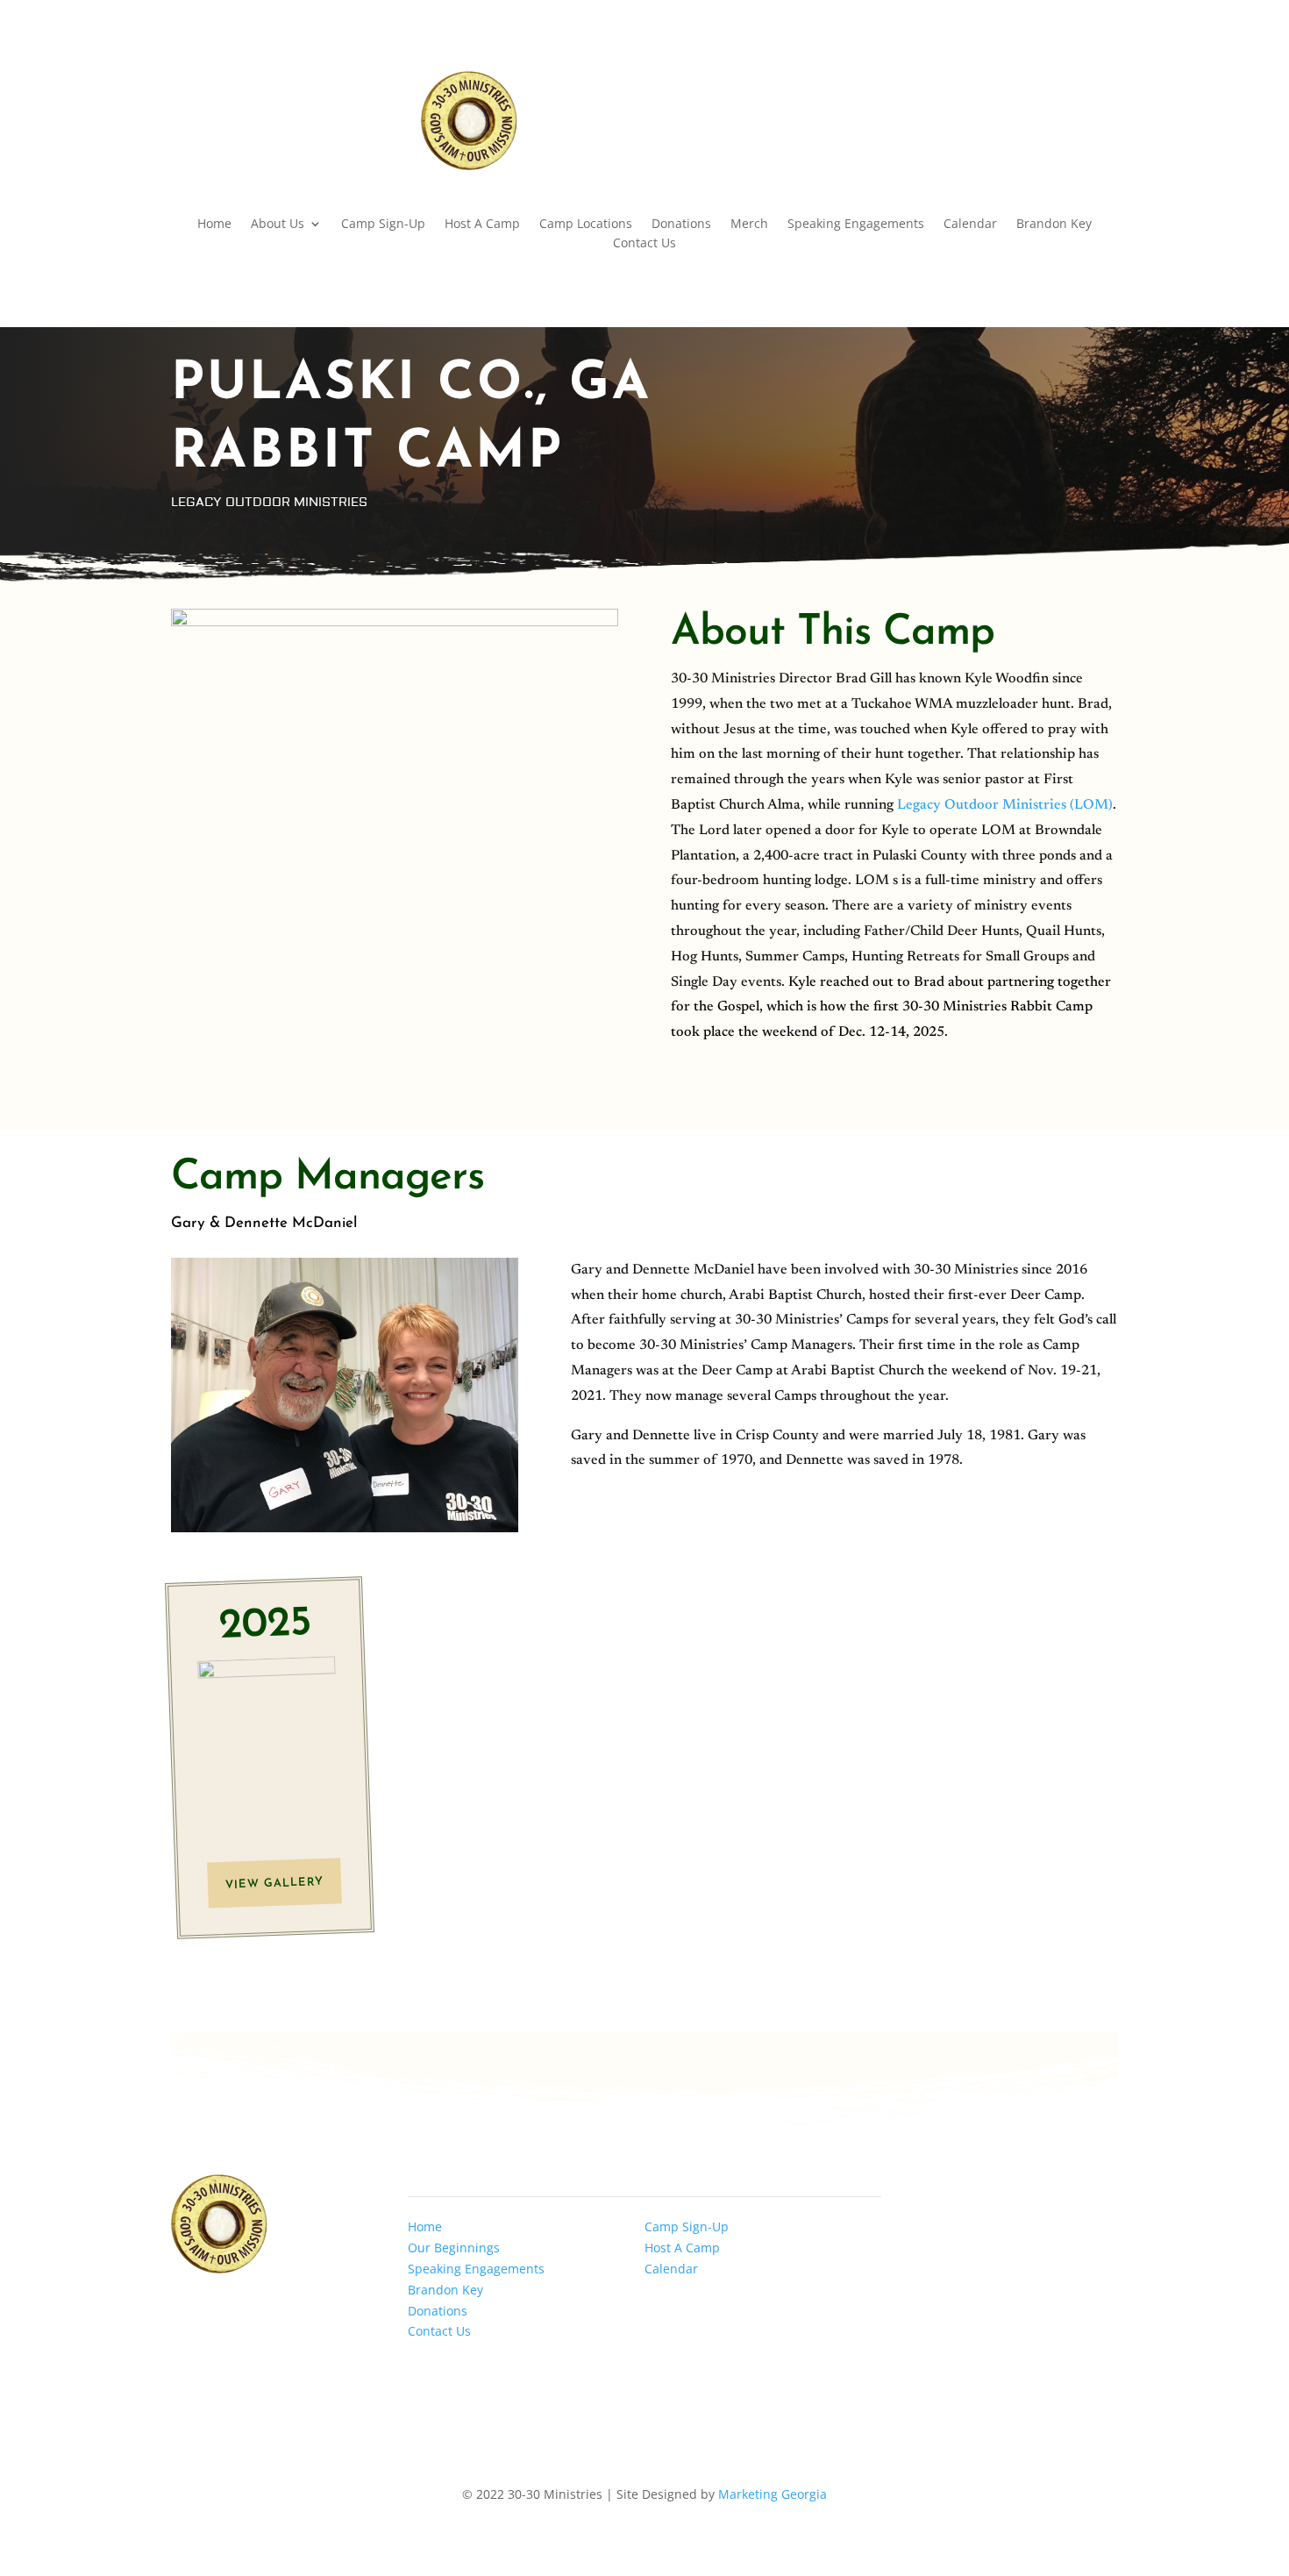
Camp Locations (586, 225)
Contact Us (644, 244)
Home (214, 225)
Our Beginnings (454, 2248)
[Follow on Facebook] (1034, 85)
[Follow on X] (1104, 85)
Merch (749, 225)
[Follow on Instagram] (1069, 85)
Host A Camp (482, 225)
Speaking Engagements (856, 225)
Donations (681, 225)
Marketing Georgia (773, 2494)
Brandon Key (1054, 225)
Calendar (970, 225)
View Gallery (274, 1884)
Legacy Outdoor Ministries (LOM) (1005, 805)
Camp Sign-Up (383, 225)
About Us (278, 225)
